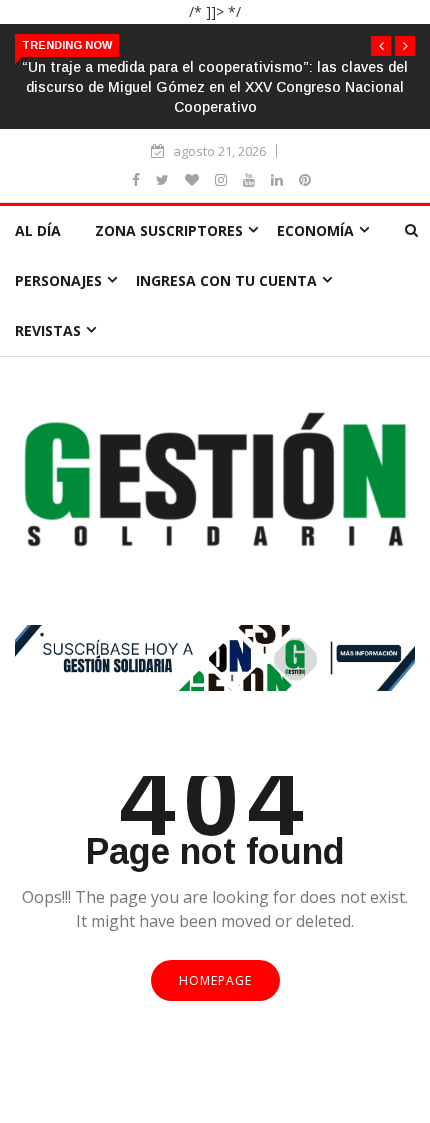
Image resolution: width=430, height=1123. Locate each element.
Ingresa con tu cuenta (226, 280)
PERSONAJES (58, 280)
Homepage (215, 980)
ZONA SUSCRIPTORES (169, 230)
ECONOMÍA (315, 230)
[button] (381, 46)
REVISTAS (48, 330)
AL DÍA (38, 230)
